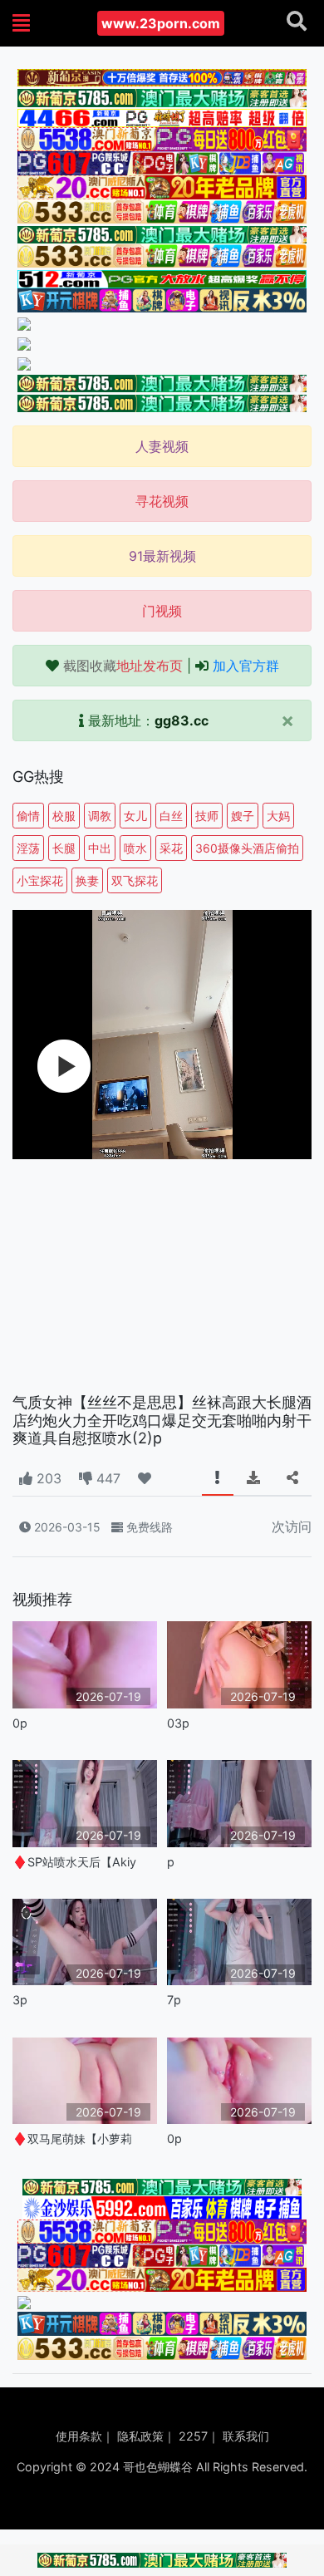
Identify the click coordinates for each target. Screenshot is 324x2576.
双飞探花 (135, 880)
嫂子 (243, 816)
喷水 (135, 848)
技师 (207, 816)
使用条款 (79, 2436)
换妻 (87, 880)
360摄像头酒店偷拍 (247, 848)
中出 (100, 848)
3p (20, 2000)
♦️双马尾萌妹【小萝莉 (72, 2138)
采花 (171, 848)
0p (20, 1723)
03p (178, 1723)
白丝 (171, 816)
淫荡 (28, 848)
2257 (193, 2436)
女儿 (135, 816)
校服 (64, 816)
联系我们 (246, 2436)
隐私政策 (140, 2436)
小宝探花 (40, 880)
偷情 (28, 816)
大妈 (278, 816)
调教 (100, 816)
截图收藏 (123, 666)
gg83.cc (182, 720)
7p (174, 2000)
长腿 (64, 848)
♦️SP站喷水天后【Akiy (74, 1862)
